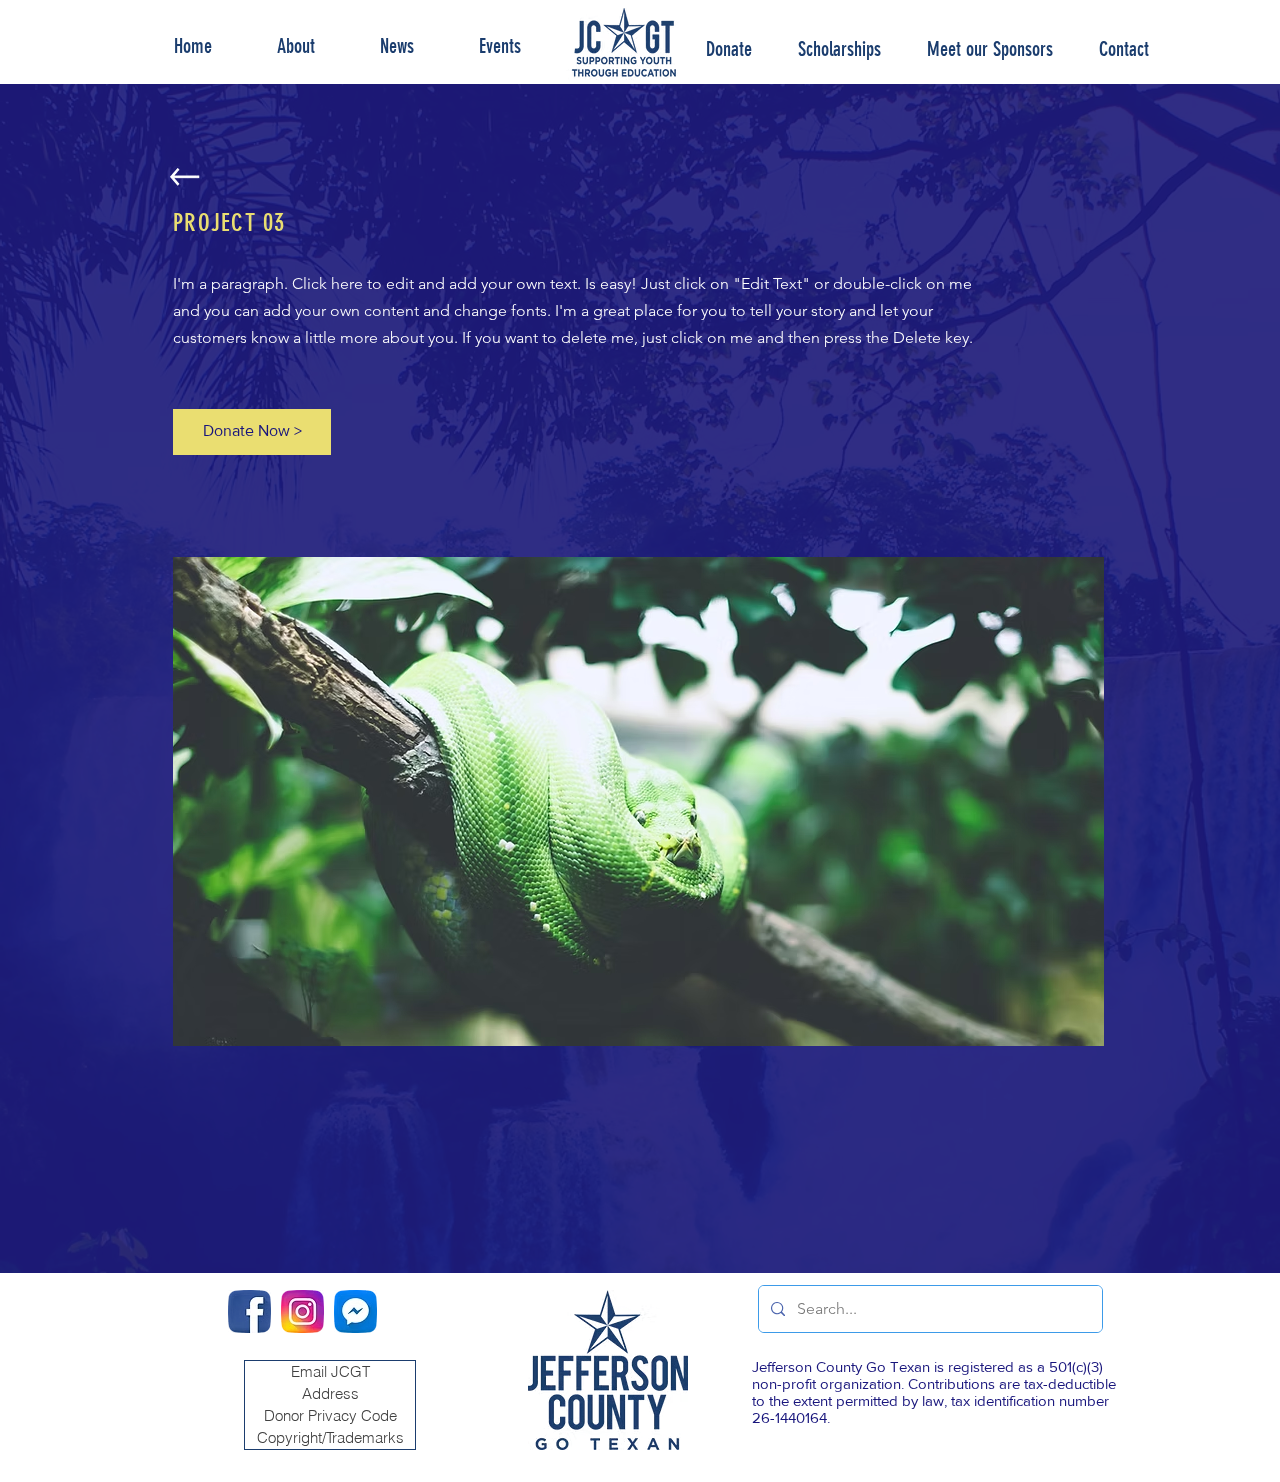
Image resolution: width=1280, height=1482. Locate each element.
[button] (839, 49)
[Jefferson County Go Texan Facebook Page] (249, 1311)
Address (330, 1393)
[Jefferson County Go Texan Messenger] (355, 1311)
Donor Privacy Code (330, 1415)
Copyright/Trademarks (330, 1437)
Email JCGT (330, 1371)
